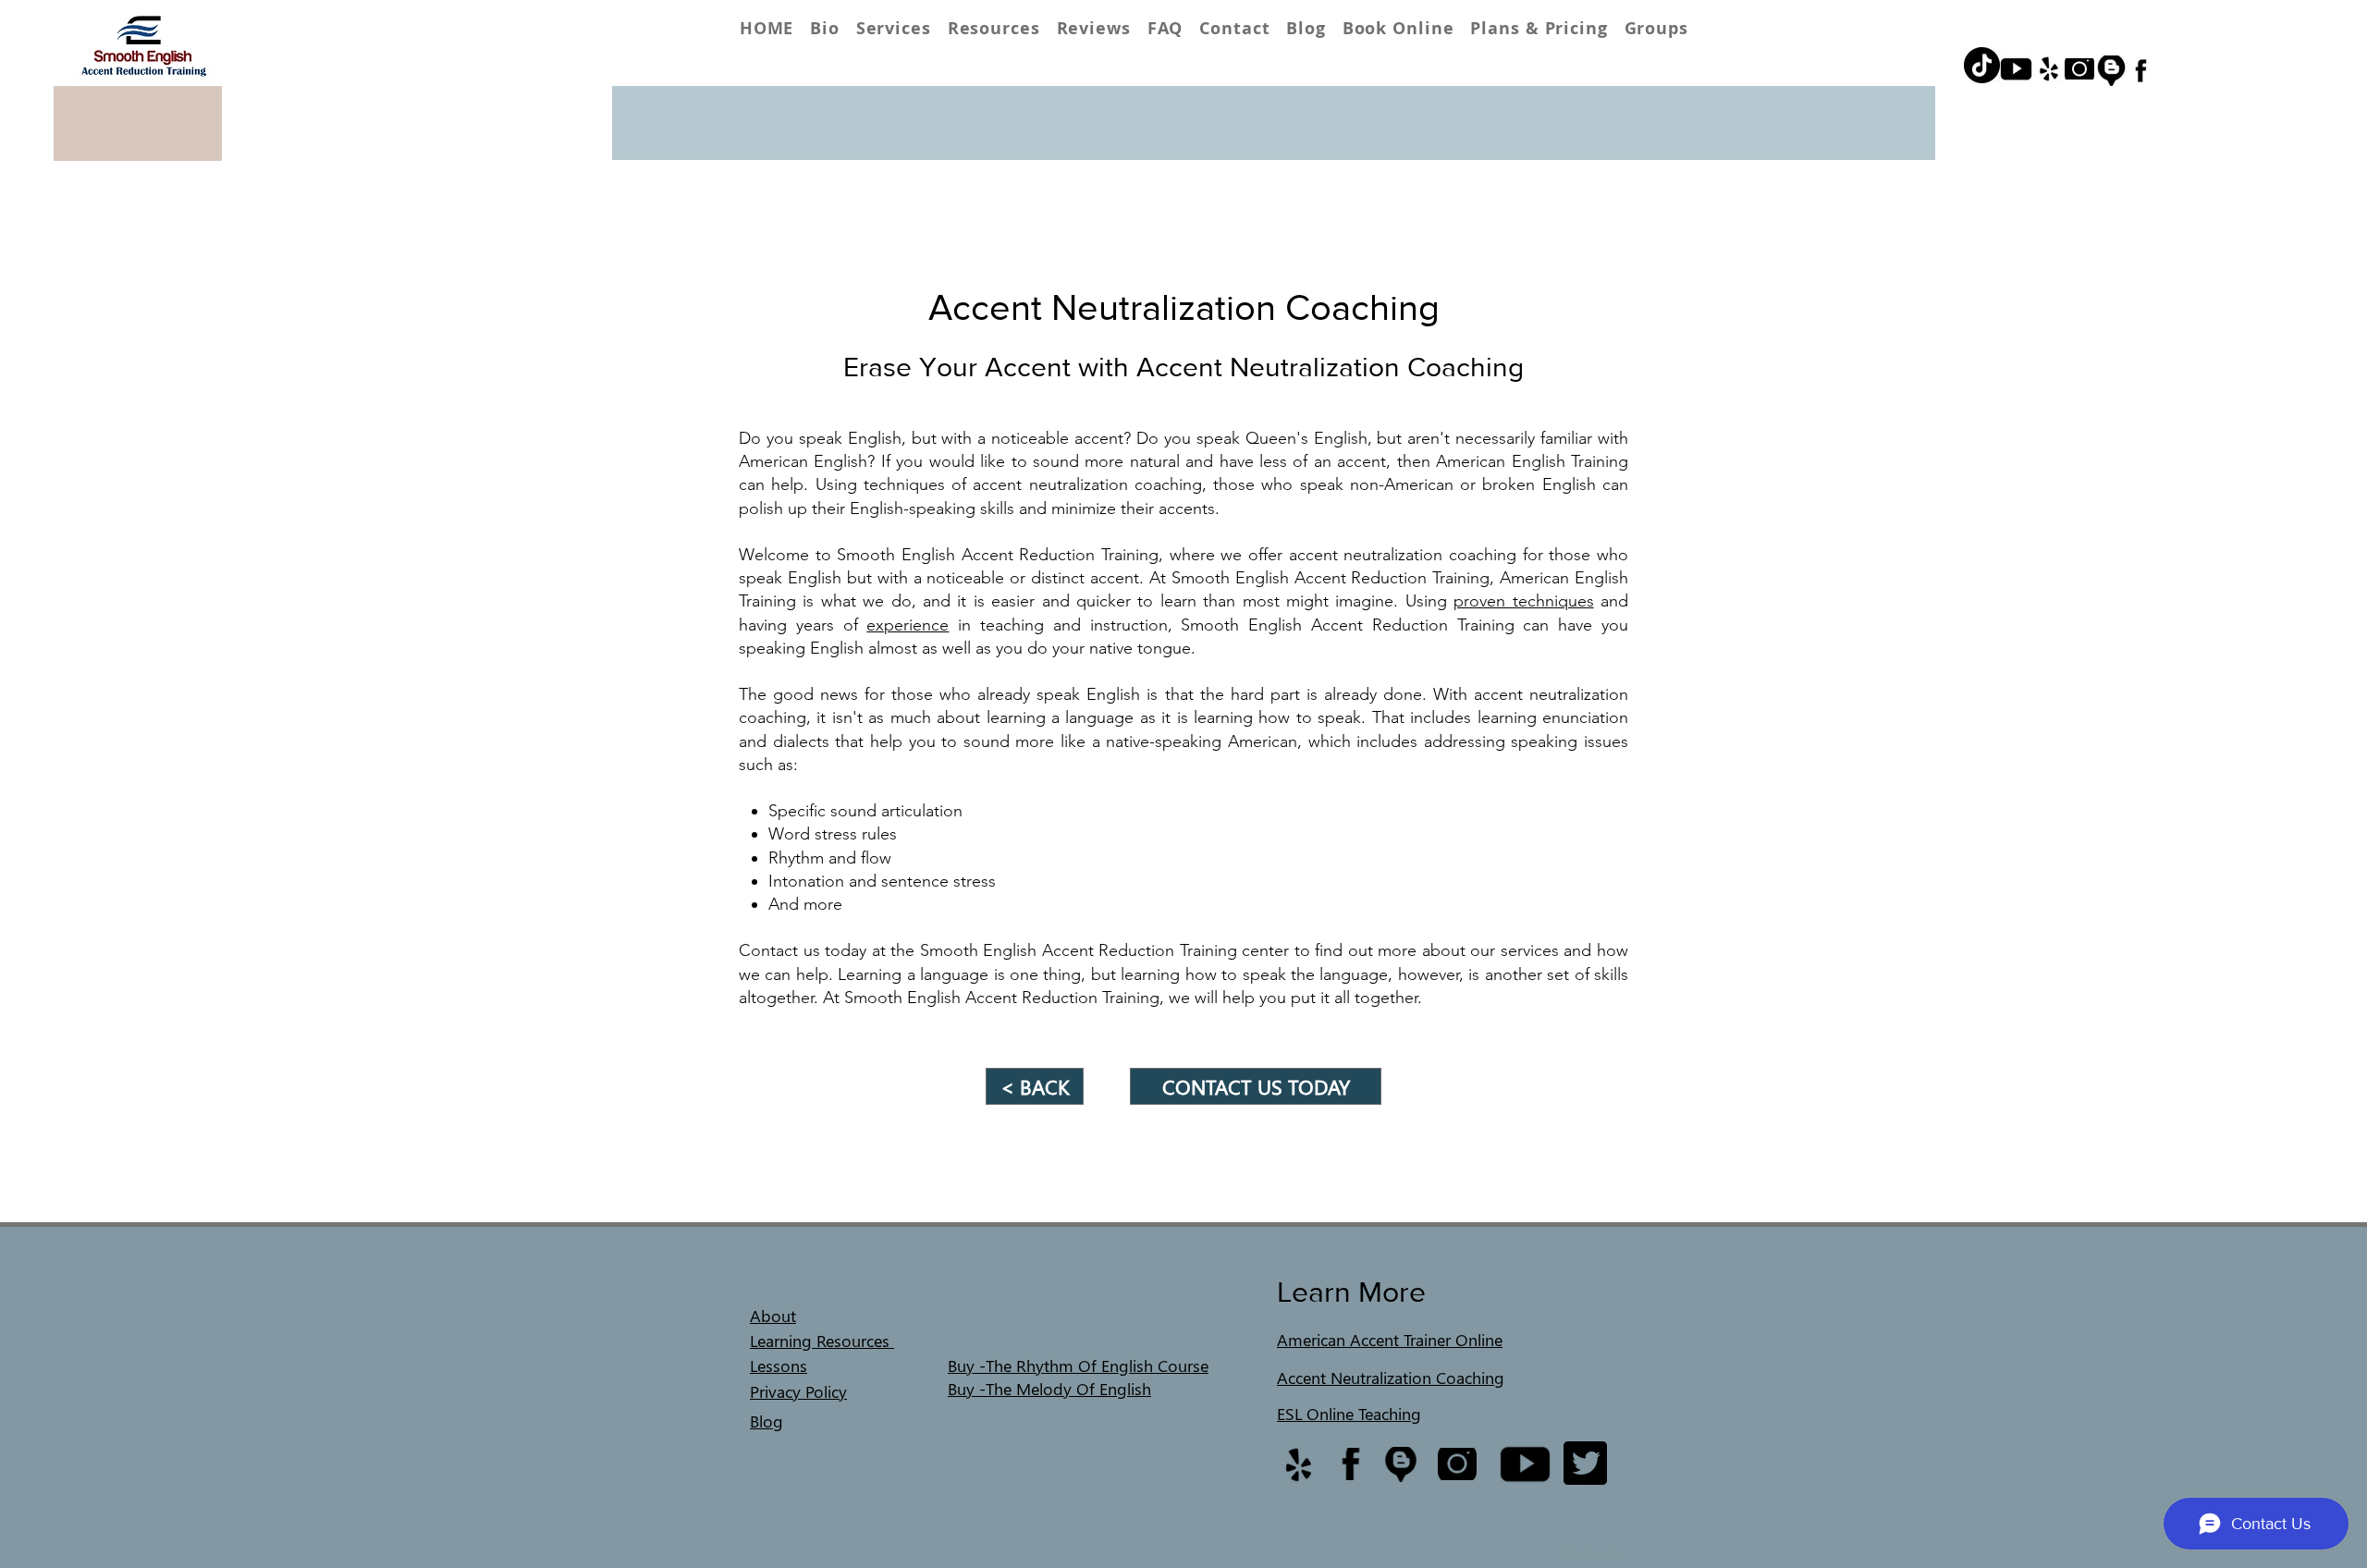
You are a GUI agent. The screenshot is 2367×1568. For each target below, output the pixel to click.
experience (908, 625)
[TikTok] (1982, 65)
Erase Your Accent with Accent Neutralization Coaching (1183, 367)
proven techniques (1523, 601)
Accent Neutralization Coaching (1184, 307)
